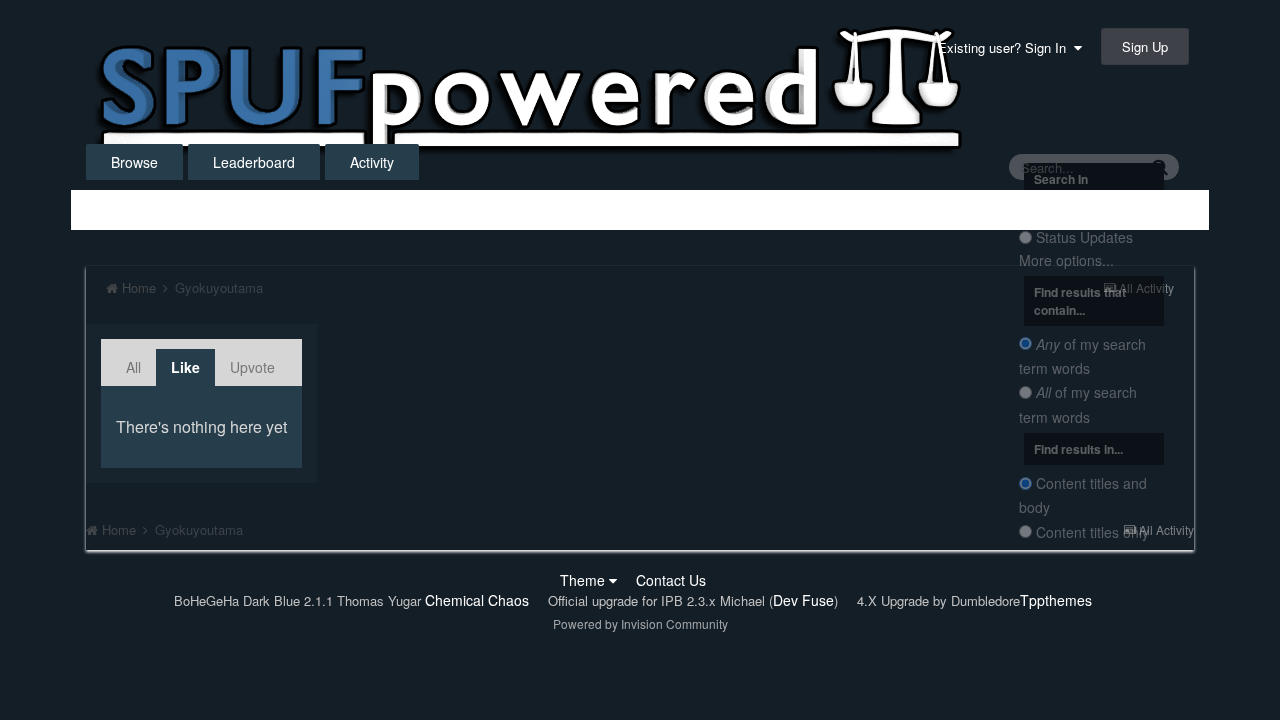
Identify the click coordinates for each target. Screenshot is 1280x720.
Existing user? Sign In (1006, 47)
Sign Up (1145, 46)
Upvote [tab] (252, 367)
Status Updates (1084, 238)
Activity (372, 162)
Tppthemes (1056, 600)
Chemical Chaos (477, 600)
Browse (134, 162)
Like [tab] (185, 367)
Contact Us (671, 580)
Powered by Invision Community (640, 623)
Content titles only (1092, 532)
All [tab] (133, 367)
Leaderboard (254, 162)
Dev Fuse (803, 600)
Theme (584, 580)
